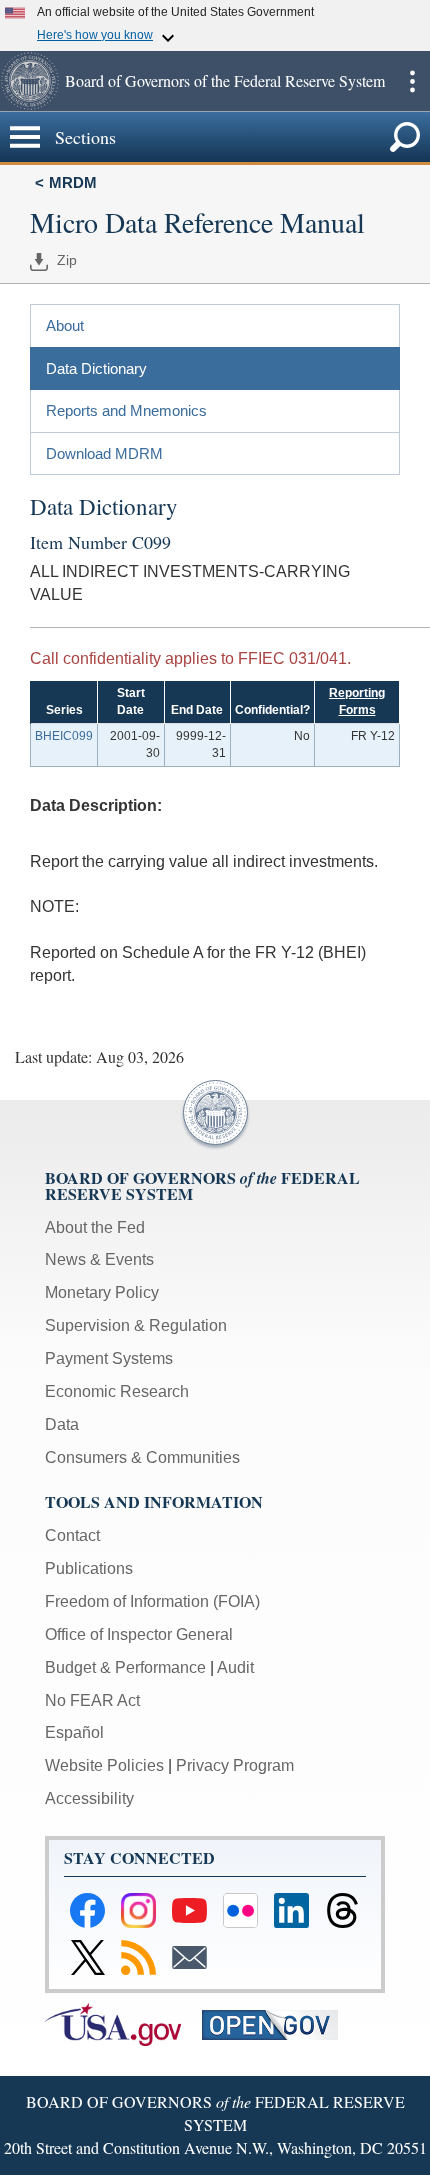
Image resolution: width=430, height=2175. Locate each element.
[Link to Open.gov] (278, 2023)
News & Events (99, 1259)
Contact (72, 1535)
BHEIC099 (64, 736)
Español (74, 1732)
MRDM (73, 182)
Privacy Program (235, 1765)
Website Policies (104, 1765)
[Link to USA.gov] (123, 2023)
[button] (30, 81)
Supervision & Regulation (136, 1325)
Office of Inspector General (139, 1634)
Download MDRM (104, 453)
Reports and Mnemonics (126, 410)
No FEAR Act (92, 1700)
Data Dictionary (96, 368)
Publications (89, 1568)
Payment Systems (109, 1358)
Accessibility (89, 1798)
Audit (235, 1667)
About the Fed (95, 1227)
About (65, 325)
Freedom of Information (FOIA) (152, 1601)
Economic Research (117, 1391)
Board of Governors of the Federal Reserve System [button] (225, 80)
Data (62, 1424)
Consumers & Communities (142, 1457)
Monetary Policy (102, 1292)
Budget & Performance (125, 1667)
